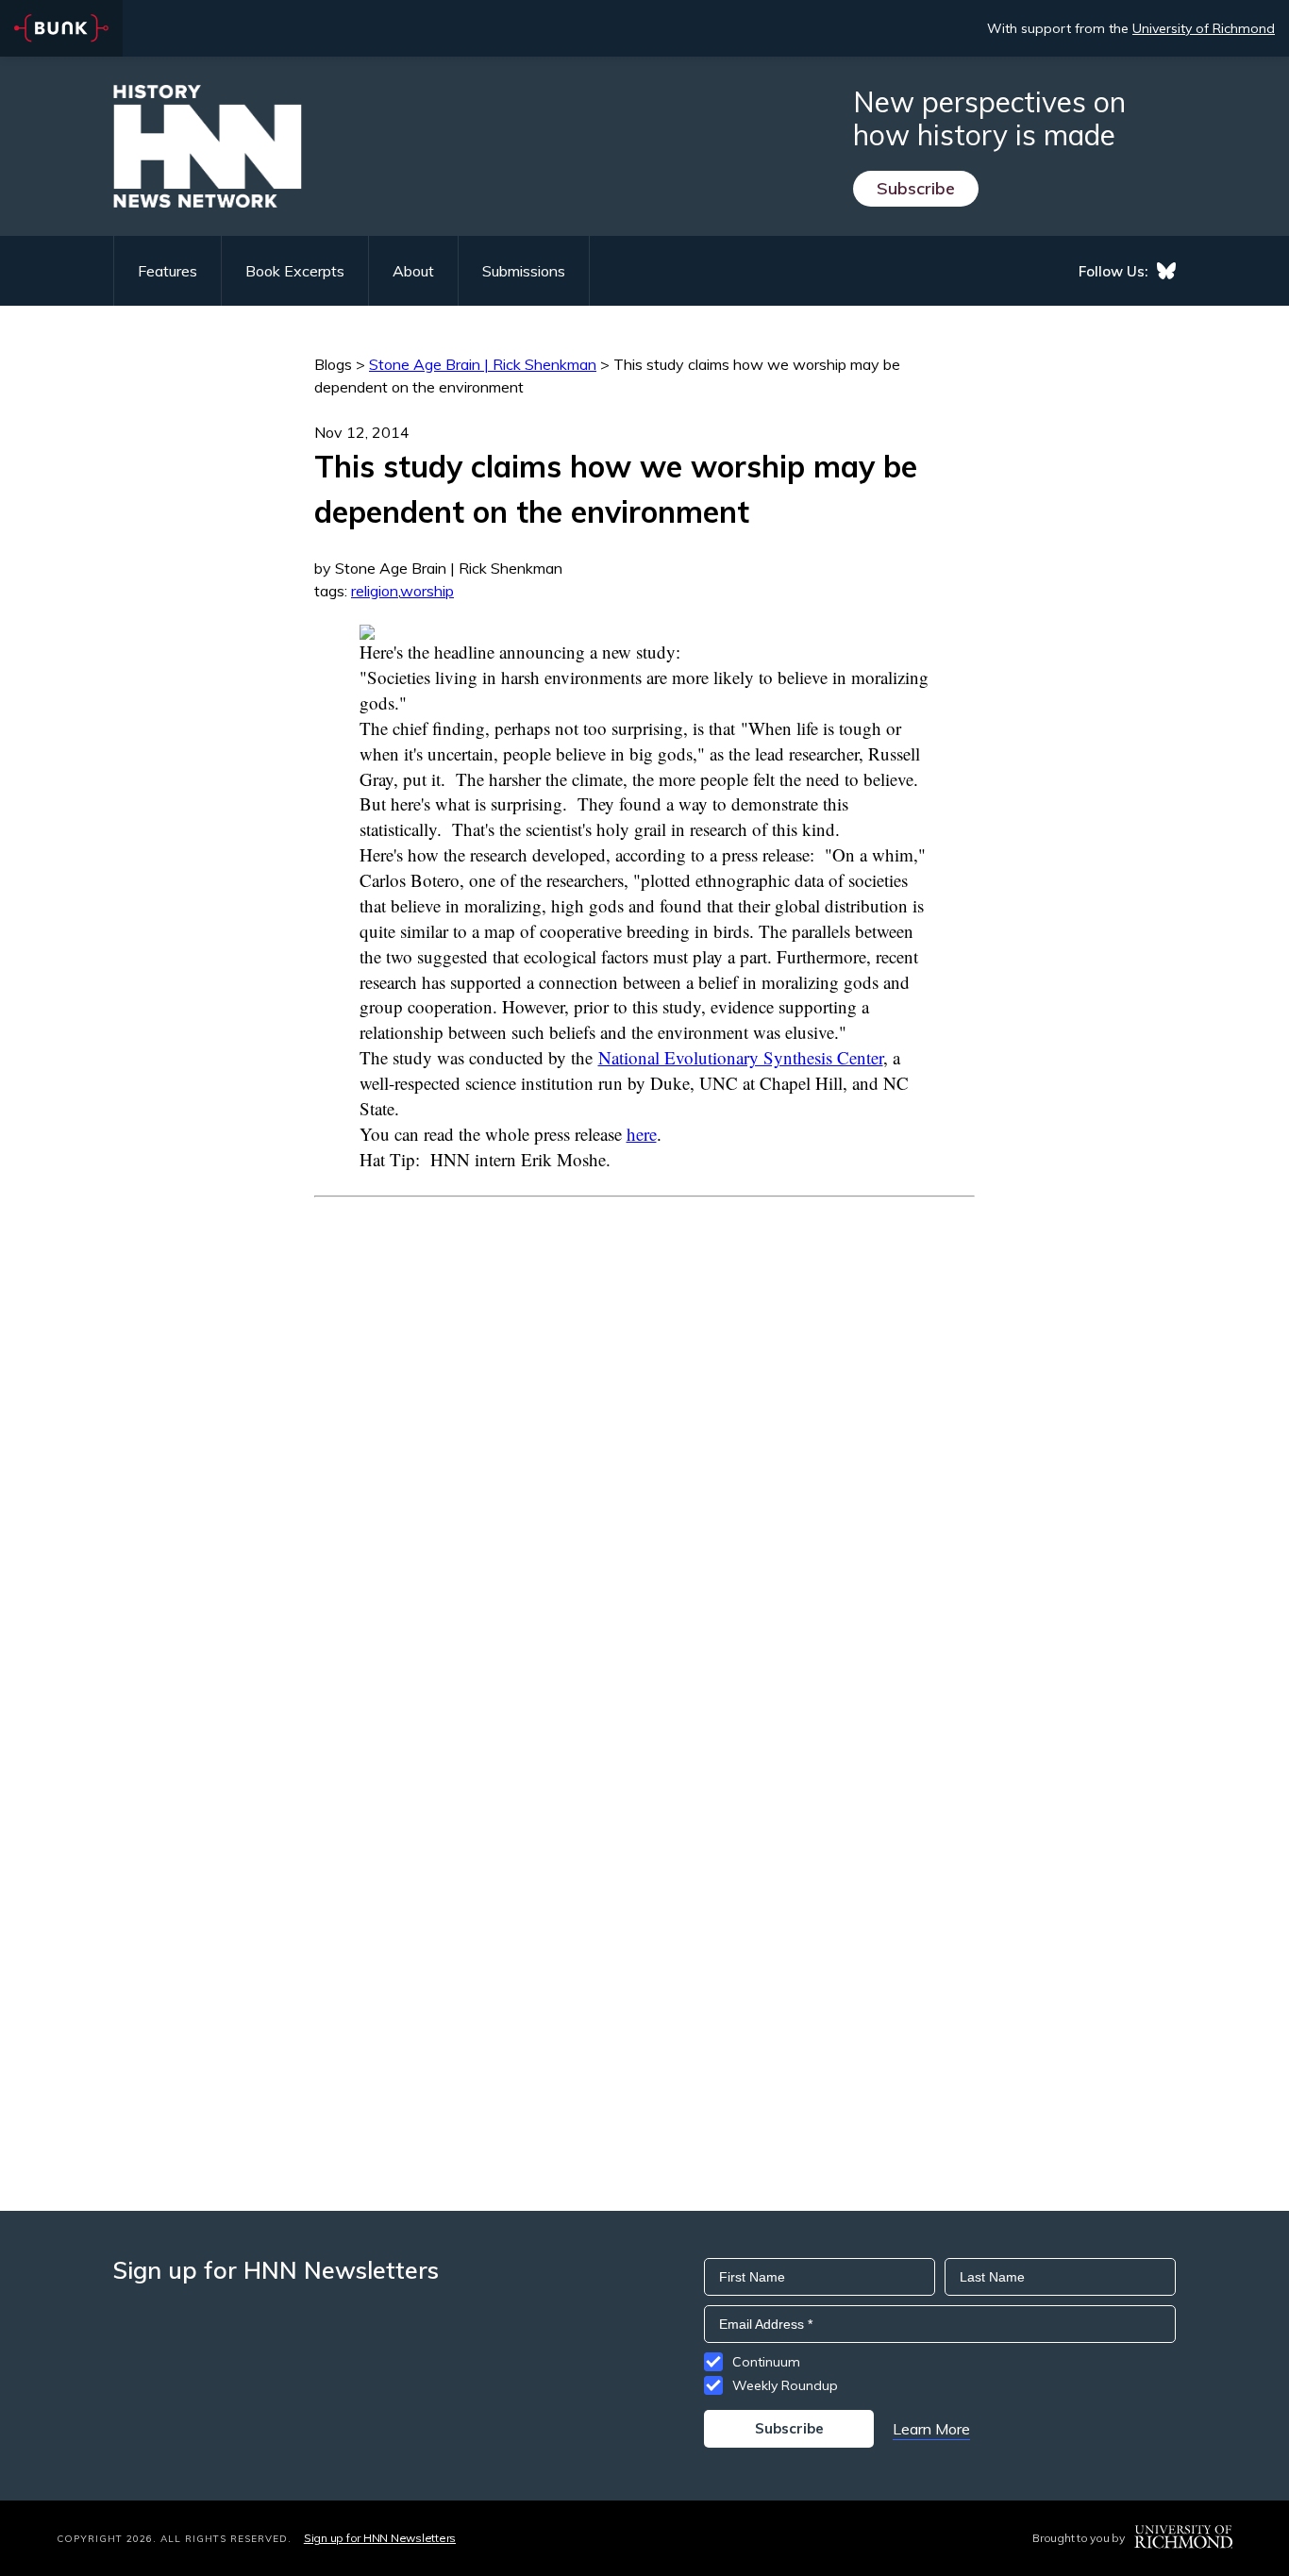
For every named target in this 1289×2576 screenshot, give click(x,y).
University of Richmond (1204, 28)
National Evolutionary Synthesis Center (741, 1057)
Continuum (766, 2362)
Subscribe (916, 188)
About (413, 271)
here (642, 1134)
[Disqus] (644, 1433)
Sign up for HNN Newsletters (380, 2538)
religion (375, 591)
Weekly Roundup (785, 2385)
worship (427, 591)
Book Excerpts (295, 271)
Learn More (931, 2429)
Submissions (524, 271)
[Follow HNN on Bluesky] (1166, 271)
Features (167, 271)
